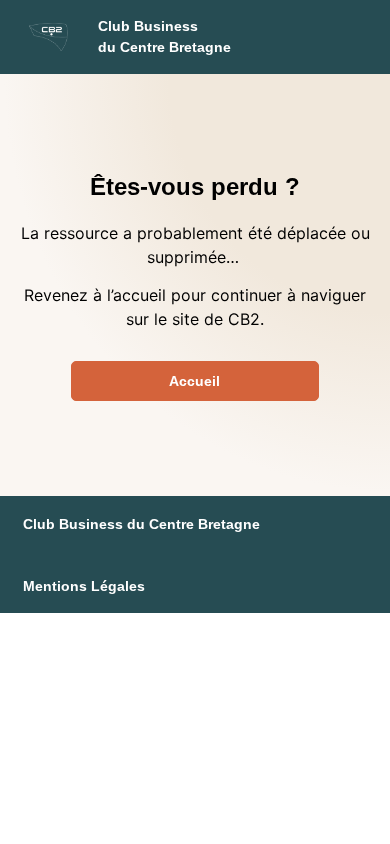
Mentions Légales (84, 586)
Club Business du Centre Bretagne (141, 524)
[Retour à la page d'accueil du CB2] (49, 37)
